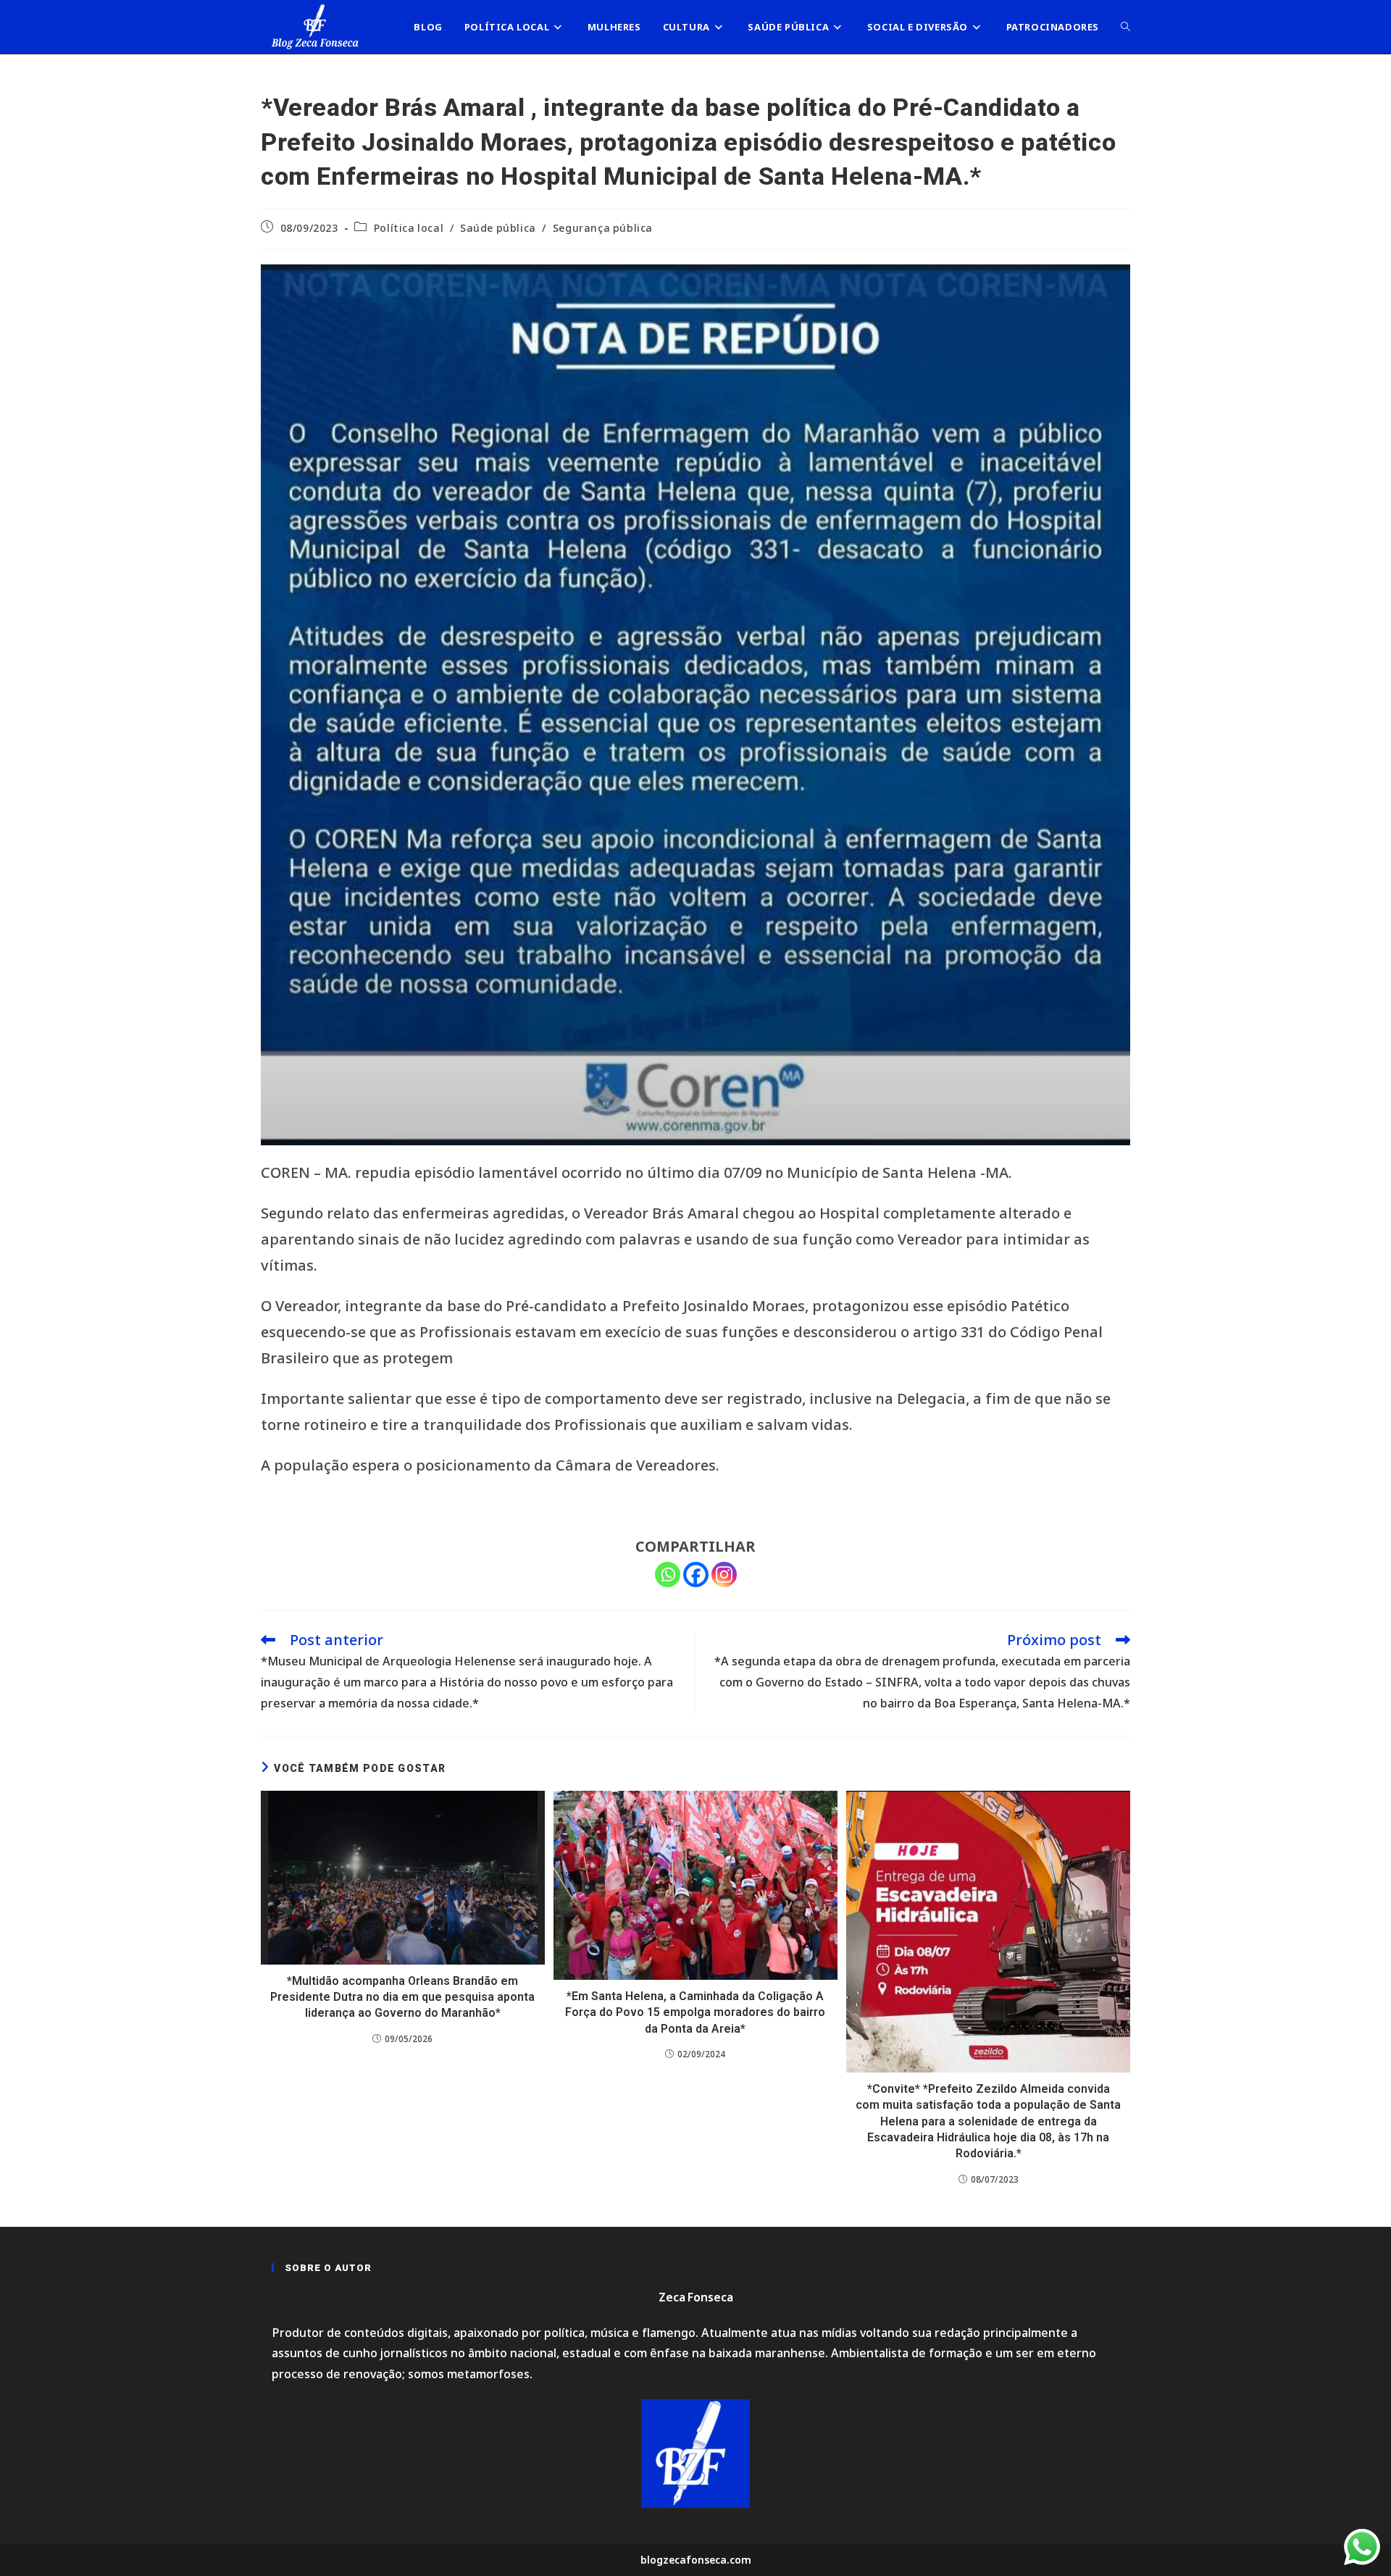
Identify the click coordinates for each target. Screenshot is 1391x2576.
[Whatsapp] (668, 1575)
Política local (409, 228)
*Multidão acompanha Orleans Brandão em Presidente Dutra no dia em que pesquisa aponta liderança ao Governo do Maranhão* (402, 1997)
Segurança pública (603, 228)
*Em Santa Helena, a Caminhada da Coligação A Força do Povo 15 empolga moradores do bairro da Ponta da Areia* (695, 2012)
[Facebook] (696, 1575)
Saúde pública (498, 228)
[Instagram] (724, 1575)
